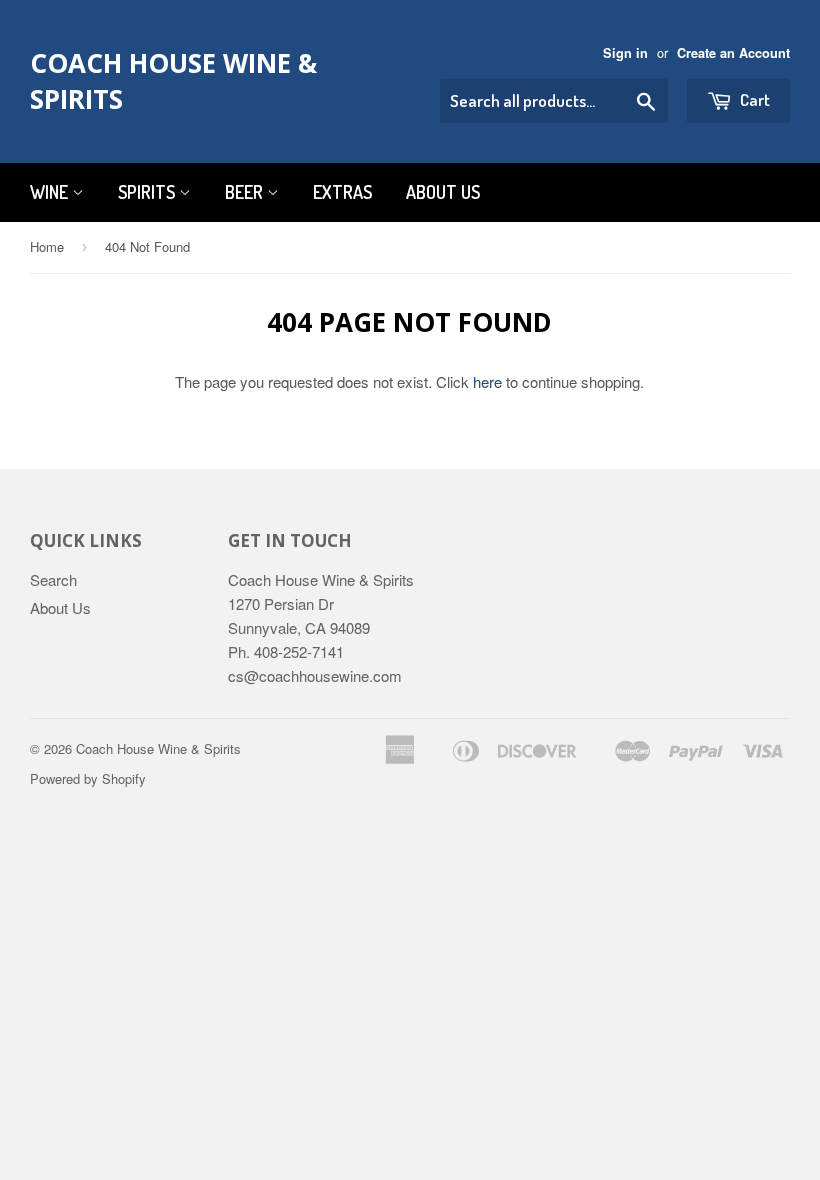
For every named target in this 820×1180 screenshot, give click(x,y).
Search (53, 579)
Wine (51, 192)
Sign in (625, 53)
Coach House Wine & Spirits (173, 81)
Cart (753, 99)
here (487, 381)
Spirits (148, 192)
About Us (443, 192)
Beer (246, 192)
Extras (342, 192)
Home (47, 246)
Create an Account (733, 53)
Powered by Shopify (88, 778)
